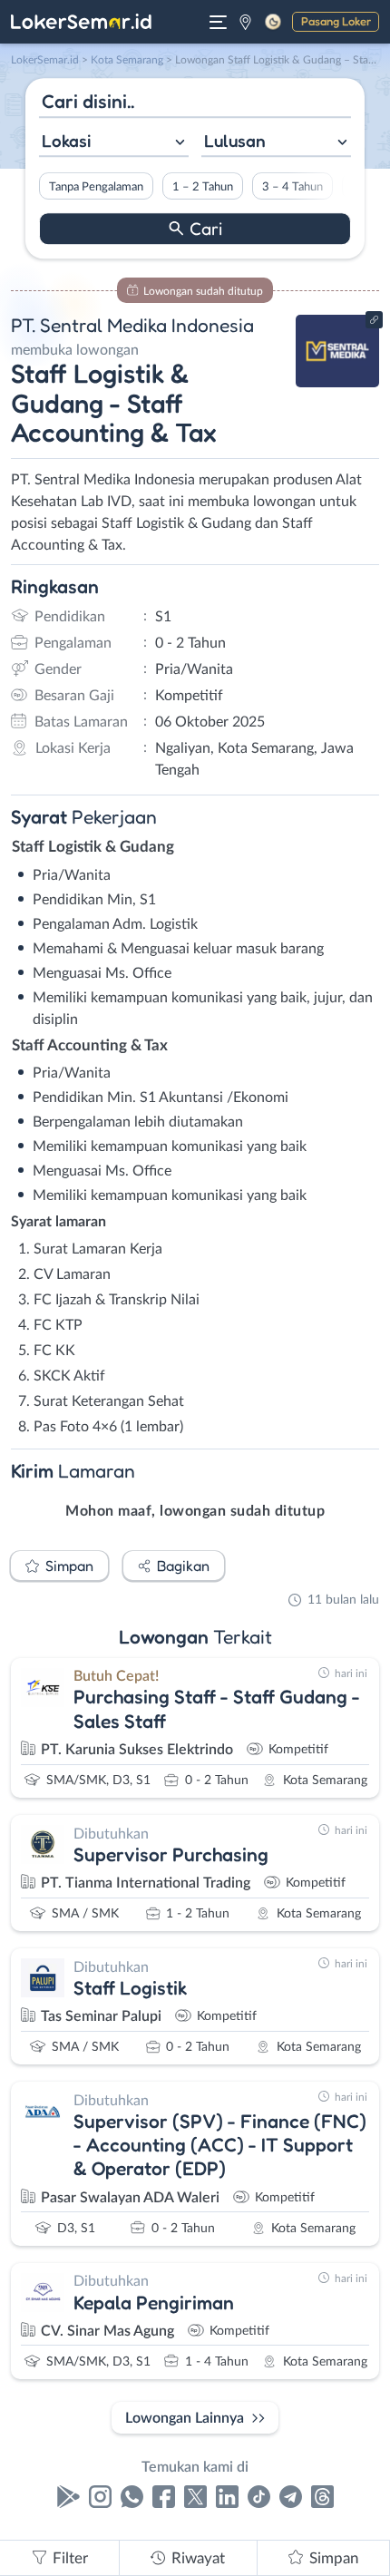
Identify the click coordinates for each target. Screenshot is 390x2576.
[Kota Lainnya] (245, 22)
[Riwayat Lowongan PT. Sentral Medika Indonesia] (338, 383)
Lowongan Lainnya (185, 2418)
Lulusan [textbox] (235, 141)
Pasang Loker (336, 21)
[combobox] (114, 143)
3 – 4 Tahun (292, 187)
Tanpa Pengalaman (96, 187)
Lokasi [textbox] (66, 141)
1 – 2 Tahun (203, 187)
